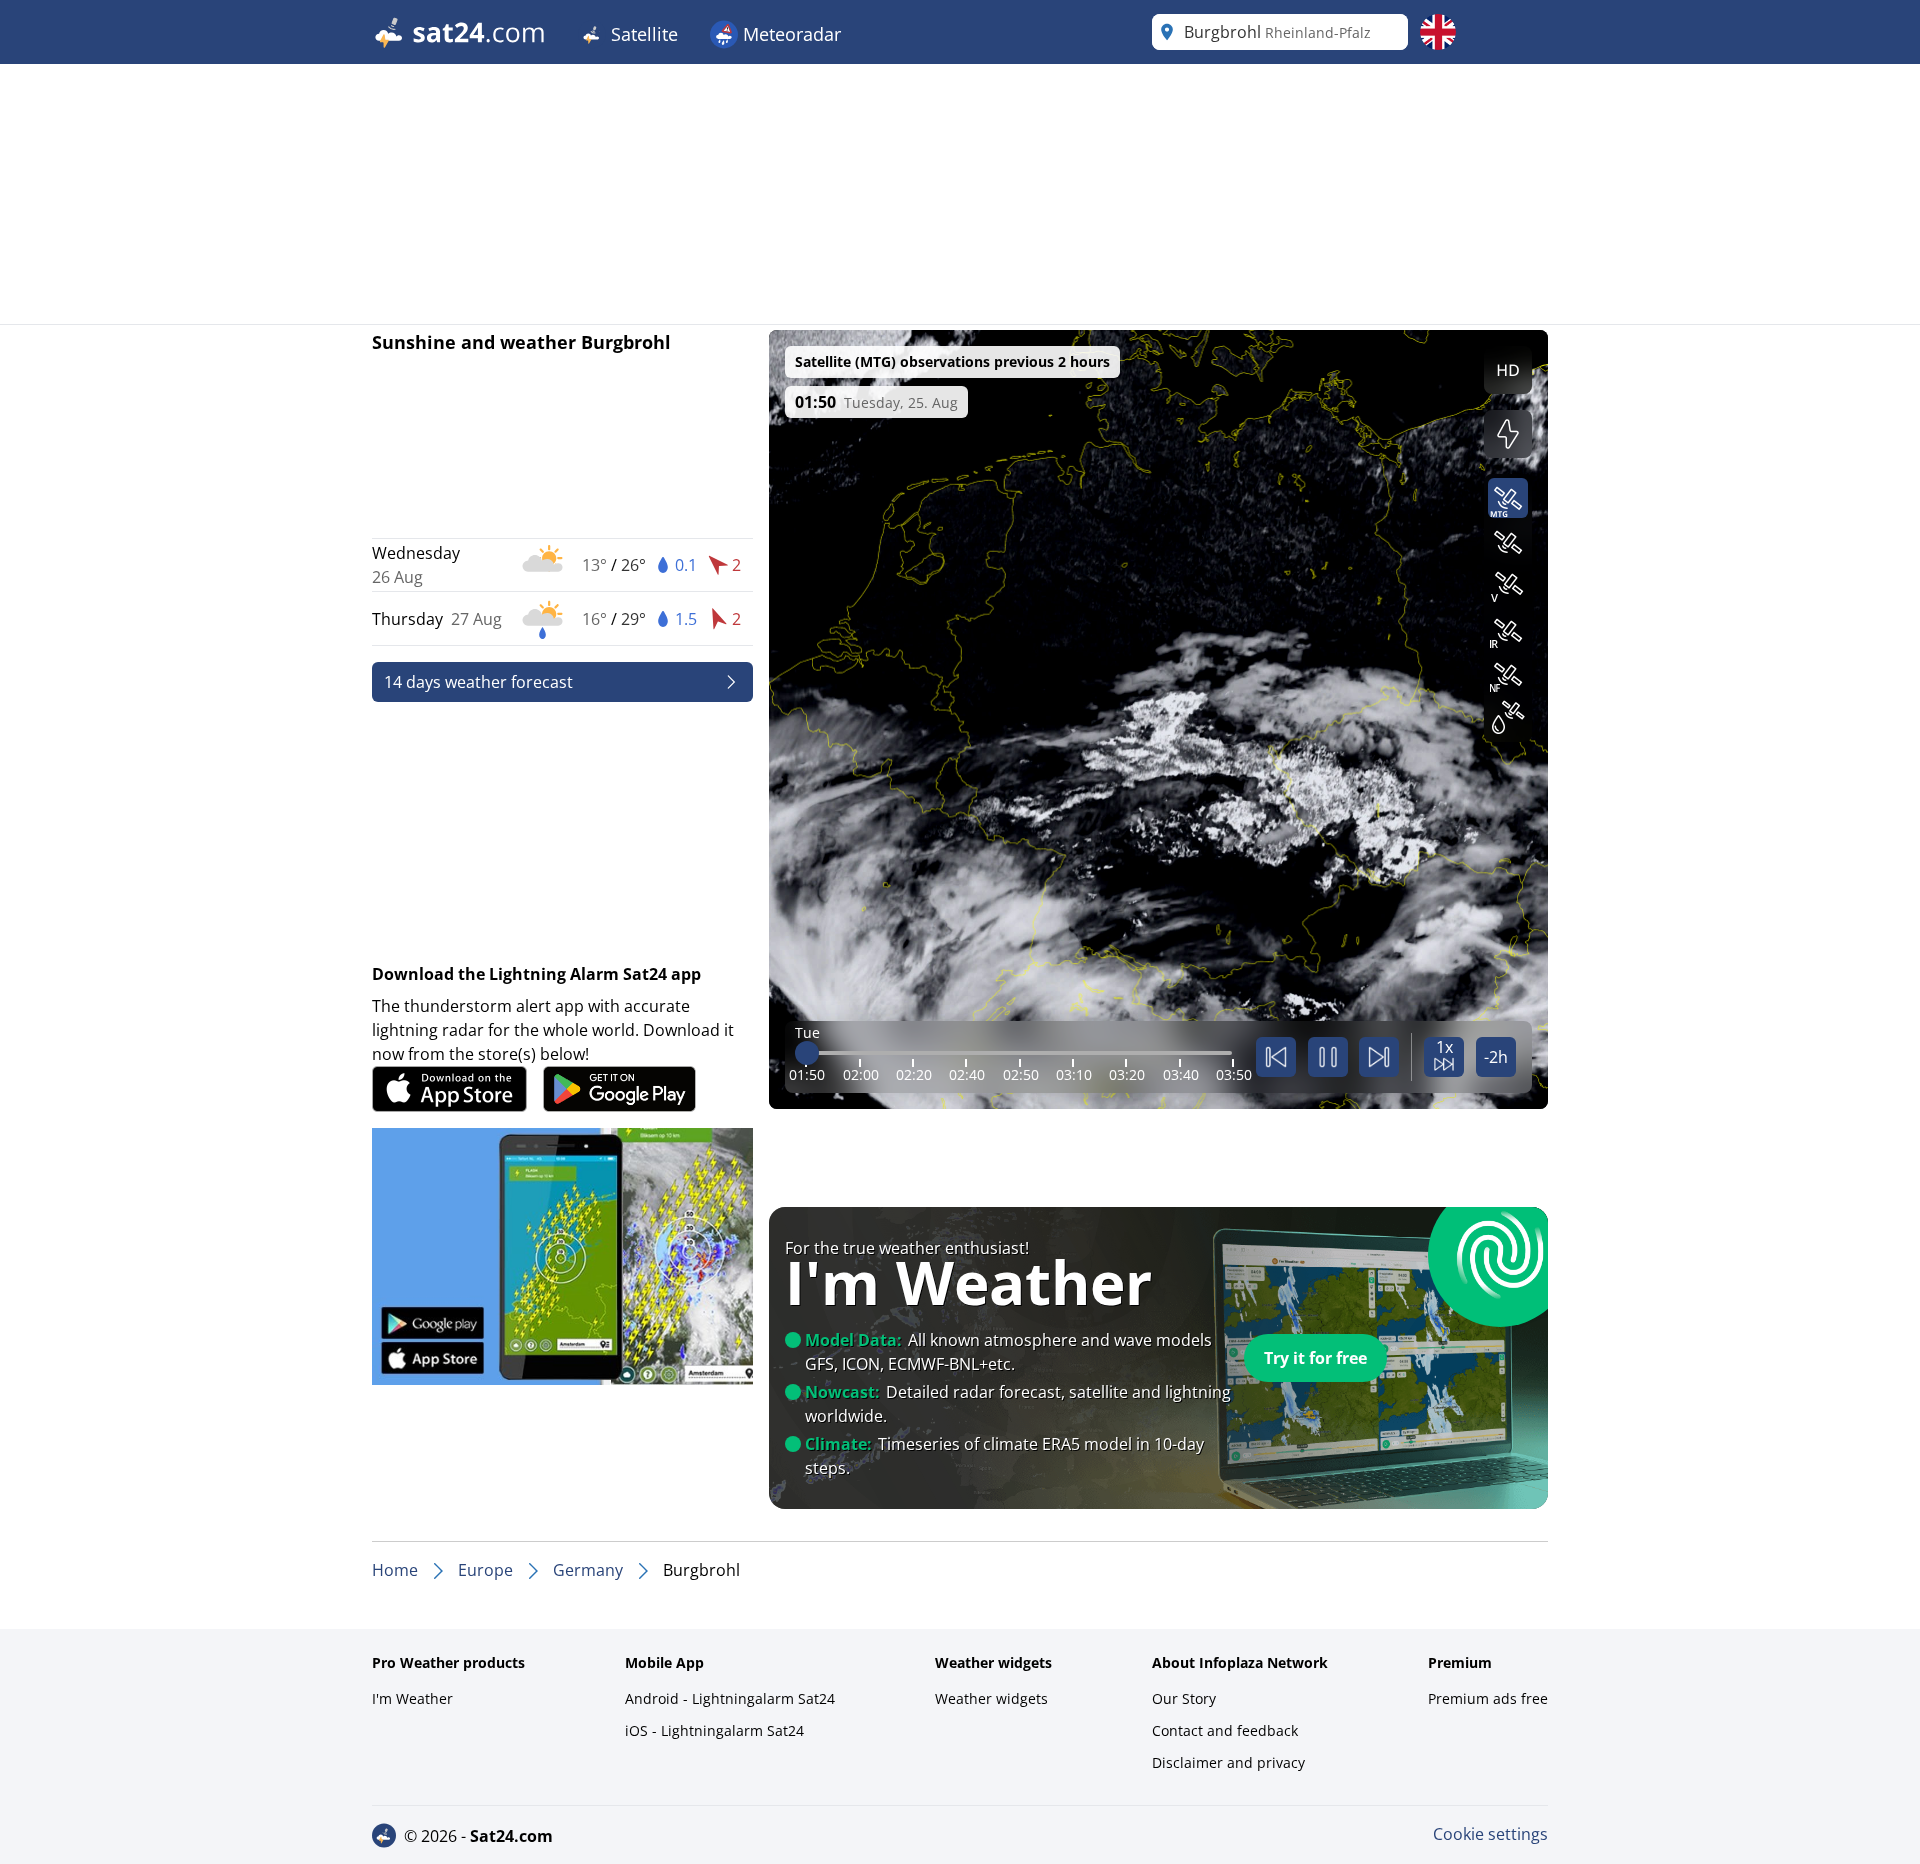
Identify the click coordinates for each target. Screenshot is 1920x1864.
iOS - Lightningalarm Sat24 (714, 1730)
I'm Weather (412, 1698)
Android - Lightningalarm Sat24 (730, 1698)
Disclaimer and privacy (1228, 1762)
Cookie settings (1490, 1834)
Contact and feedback (1225, 1730)
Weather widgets (991, 1698)
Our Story (1184, 1698)
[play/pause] (1328, 1057)
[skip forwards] (1379, 1057)
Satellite (642, 34)
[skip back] (1276, 1057)
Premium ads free (1488, 1698)
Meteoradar (789, 34)
